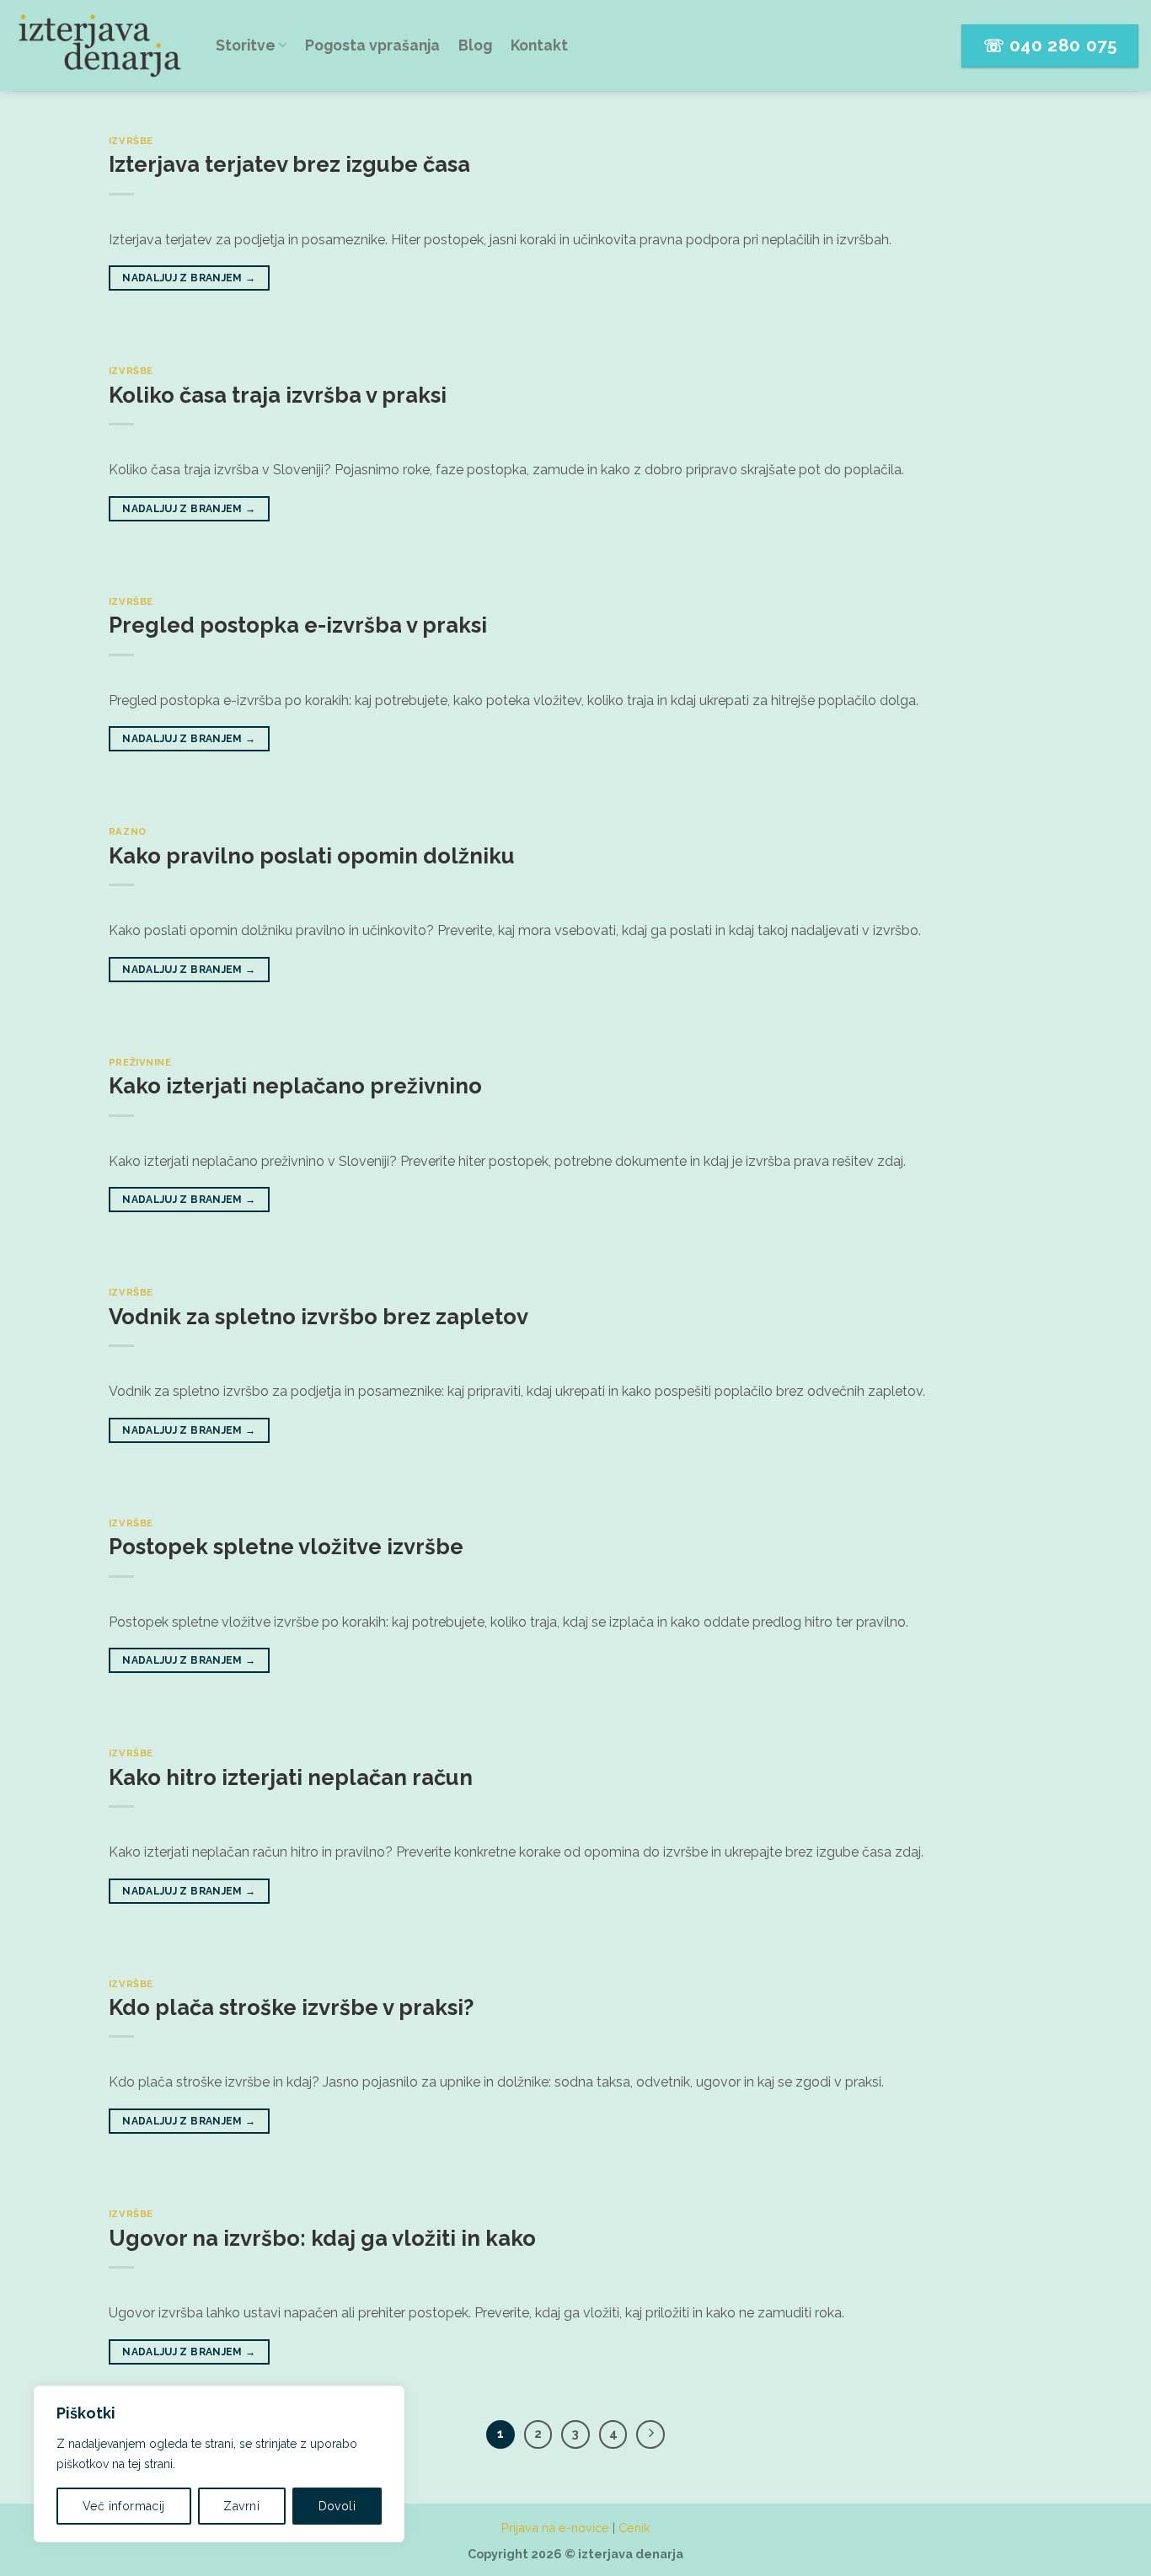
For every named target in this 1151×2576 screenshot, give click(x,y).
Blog (475, 45)
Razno (128, 831)
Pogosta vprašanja (372, 45)
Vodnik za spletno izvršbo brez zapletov (319, 1317)
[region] (219, 2464)
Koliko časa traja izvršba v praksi (278, 395)
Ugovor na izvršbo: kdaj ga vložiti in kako (322, 2238)
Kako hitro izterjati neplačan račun (291, 1777)
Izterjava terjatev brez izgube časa (289, 164)
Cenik (634, 2528)
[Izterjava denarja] (102, 45)
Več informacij (124, 2506)
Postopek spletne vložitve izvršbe (286, 1547)
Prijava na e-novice (555, 2528)
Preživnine (140, 1062)
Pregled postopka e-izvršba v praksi (298, 625)
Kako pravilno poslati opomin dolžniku (312, 856)
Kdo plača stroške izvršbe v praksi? (291, 2007)
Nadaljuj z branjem (189, 278)
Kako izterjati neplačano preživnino (295, 1086)
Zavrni (241, 2506)
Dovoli (337, 2506)
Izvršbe (131, 141)
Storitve (246, 45)
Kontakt (539, 45)
